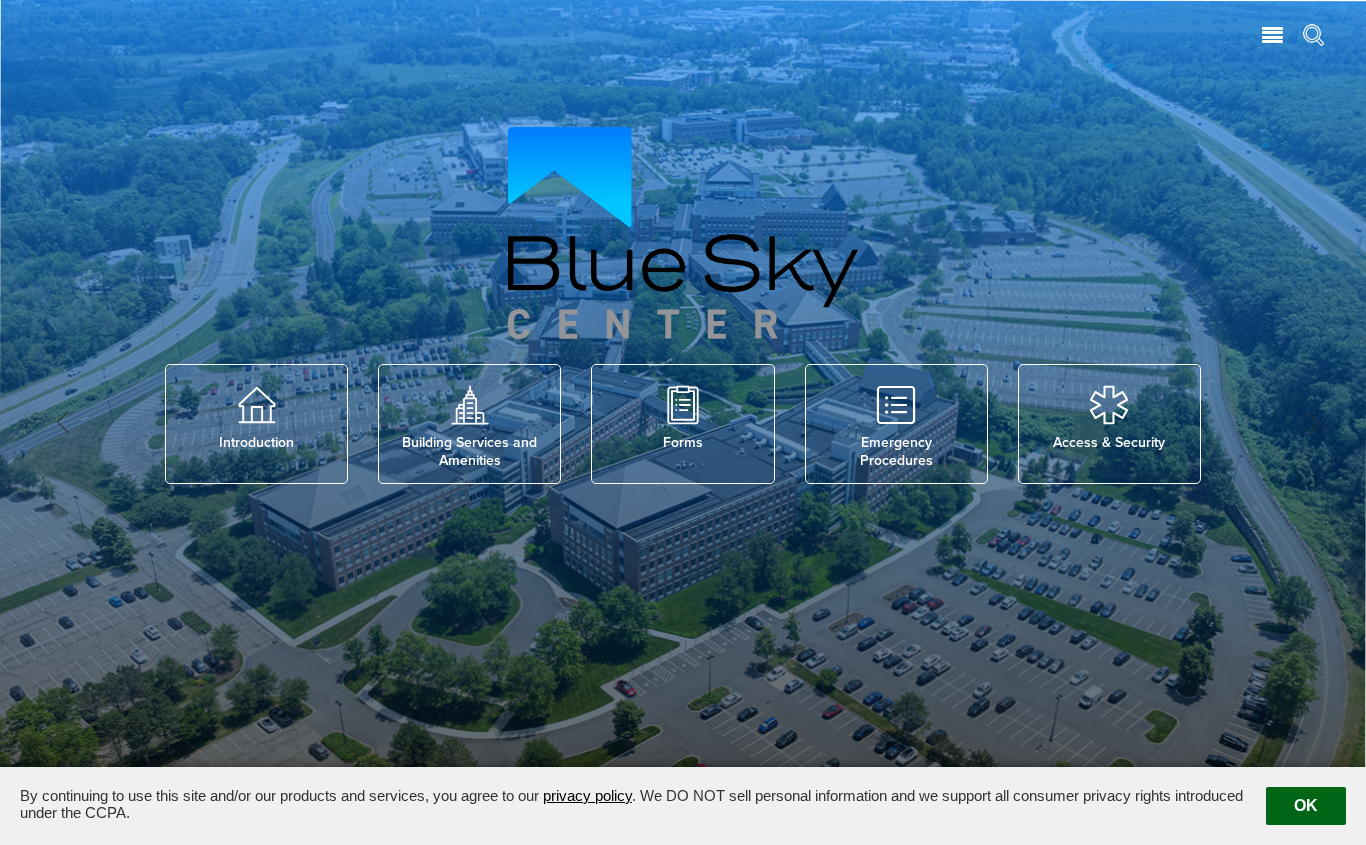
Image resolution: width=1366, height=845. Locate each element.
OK (1306, 805)
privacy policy (587, 795)
